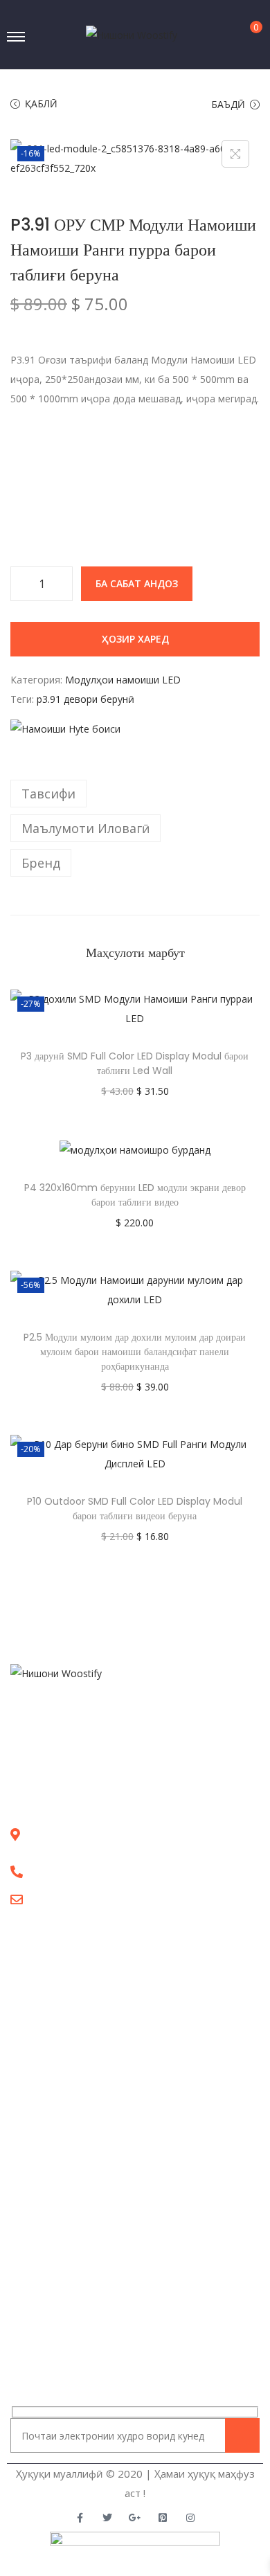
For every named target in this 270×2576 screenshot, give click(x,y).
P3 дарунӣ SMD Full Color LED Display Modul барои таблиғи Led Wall (135, 1063)
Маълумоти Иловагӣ (85, 828)
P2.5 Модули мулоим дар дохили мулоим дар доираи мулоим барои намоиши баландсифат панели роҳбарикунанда (135, 1352)
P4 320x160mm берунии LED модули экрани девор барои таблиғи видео (135, 1195)
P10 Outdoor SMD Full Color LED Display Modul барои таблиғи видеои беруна (135, 1509)
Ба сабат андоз (137, 583)
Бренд (41, 863)
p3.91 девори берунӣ (85, 699)
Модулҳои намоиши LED (123, 680)
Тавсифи (48, 794)
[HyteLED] (65, 729)
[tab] (135, 794)
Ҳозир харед (135, 639)
